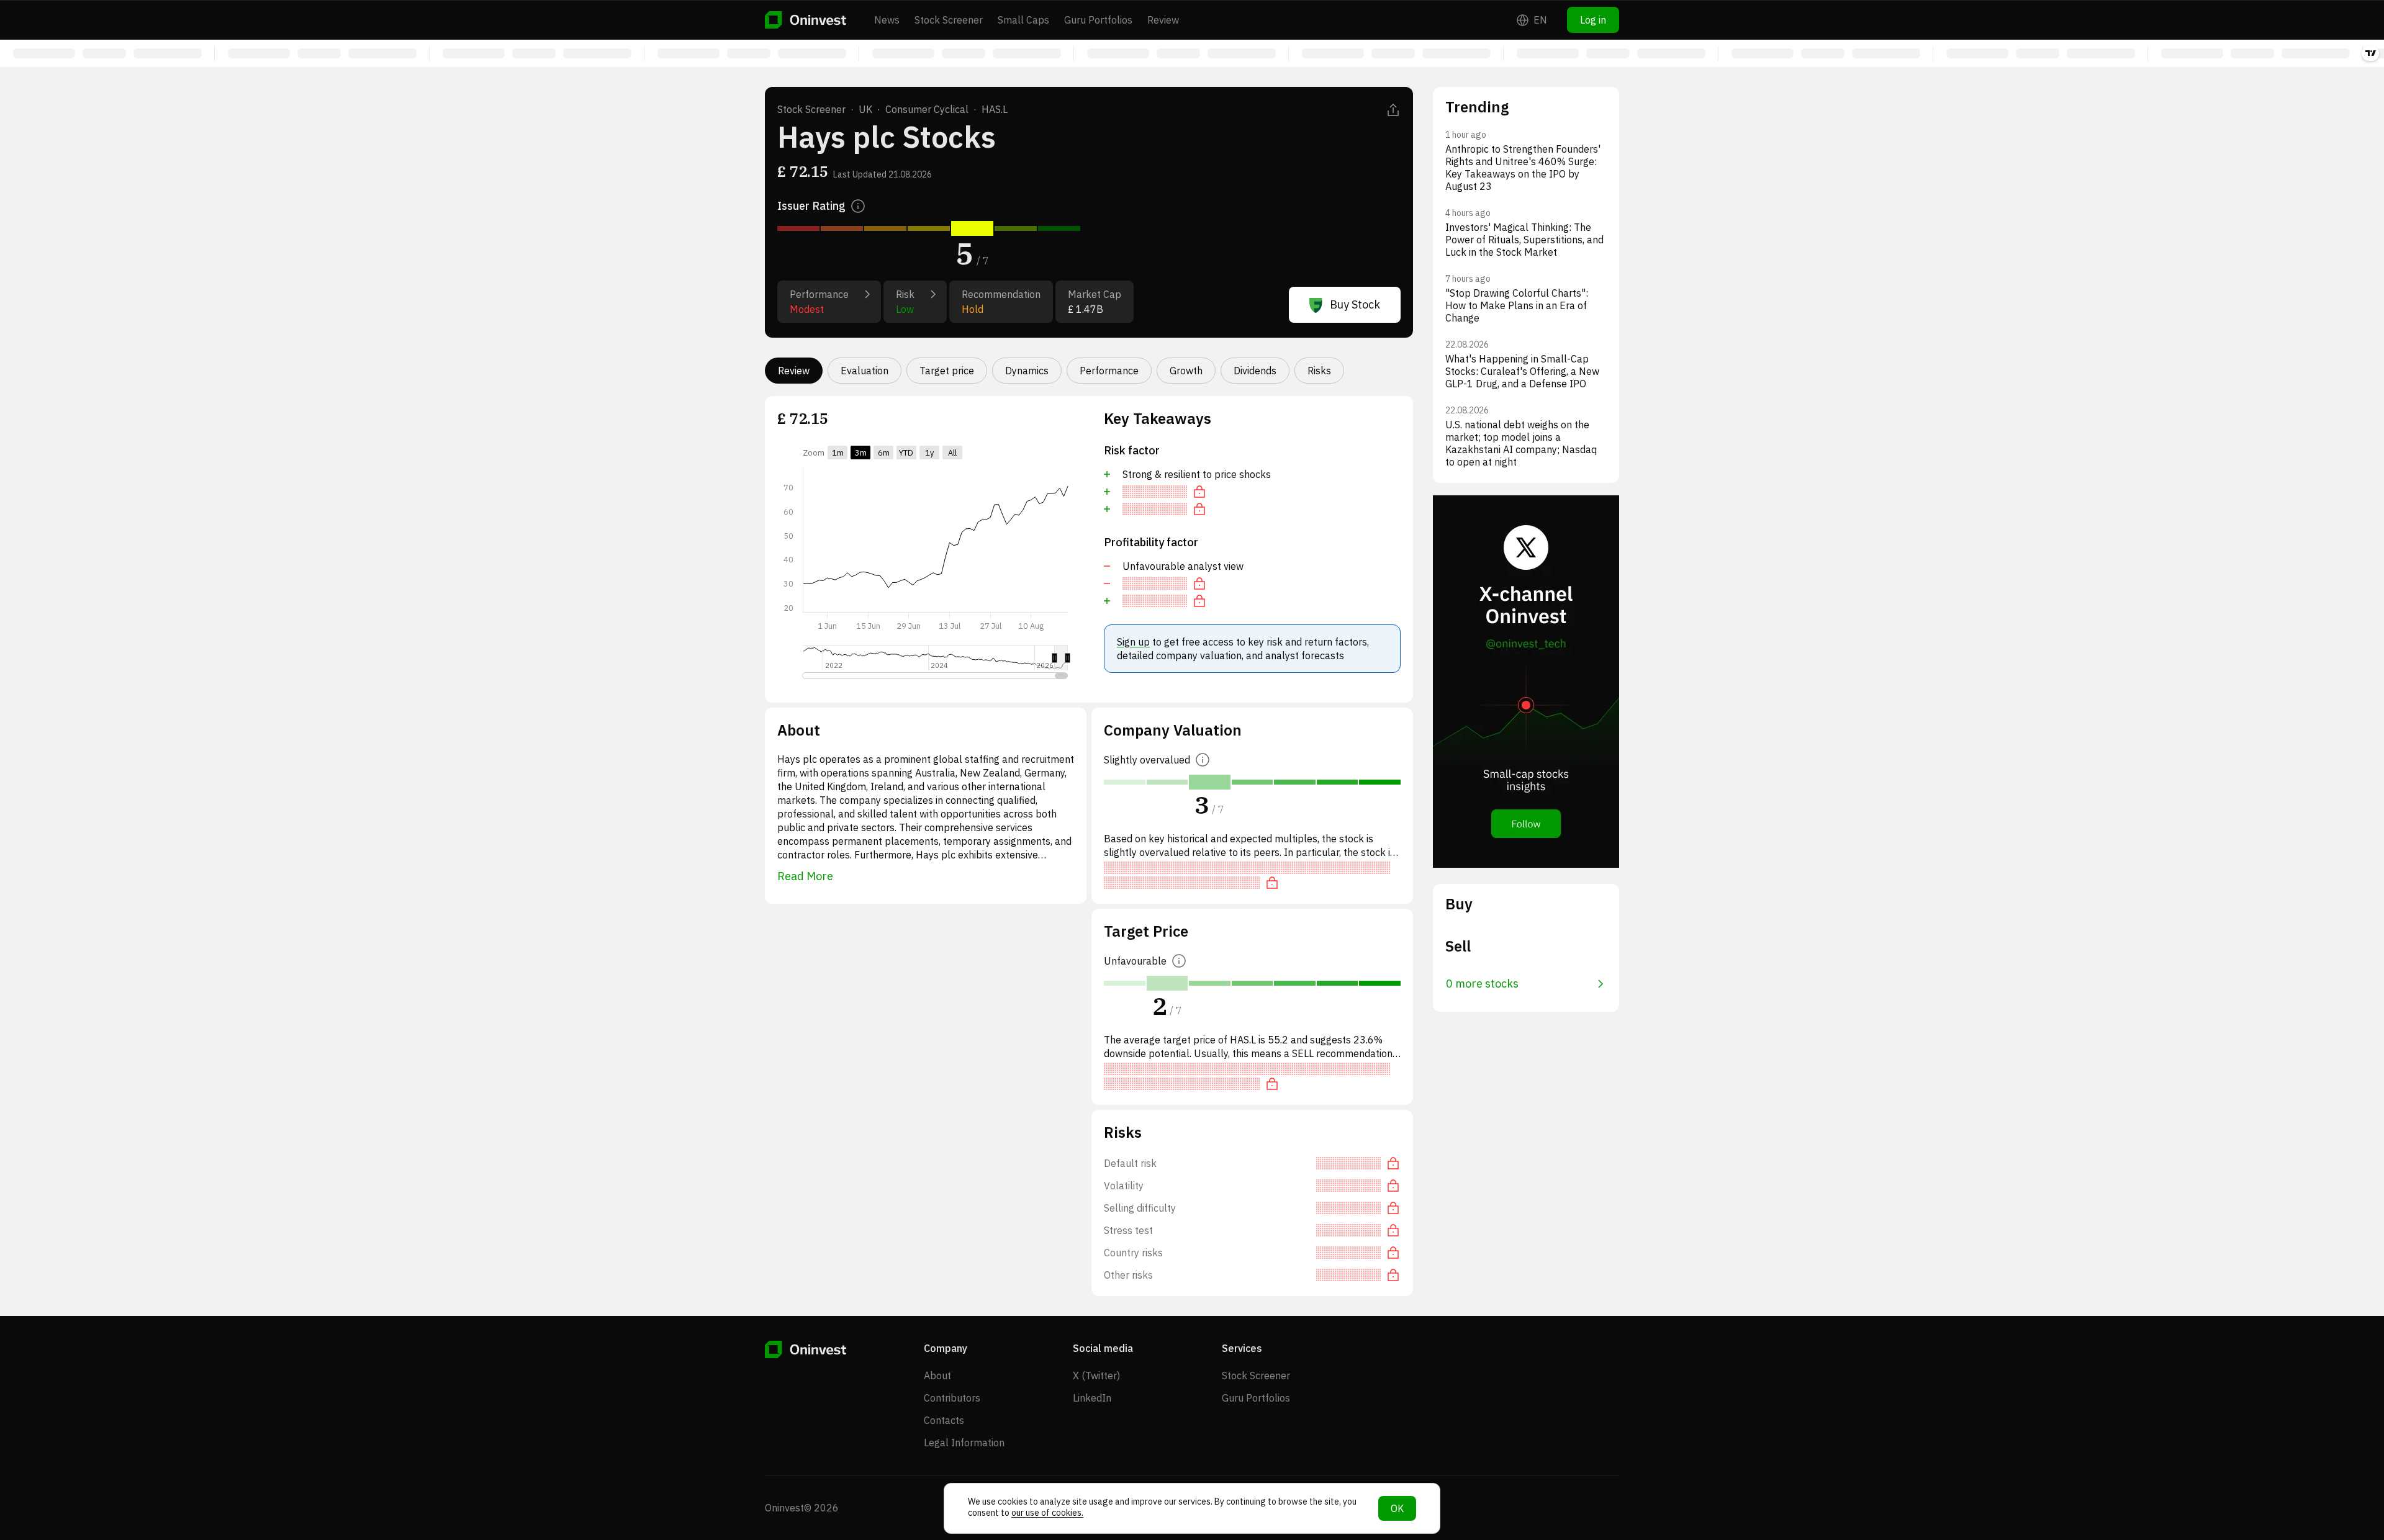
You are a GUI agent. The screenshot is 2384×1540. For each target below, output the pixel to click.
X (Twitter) (1096, 1376)
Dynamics (1027, 371)
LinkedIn (1092, 1398)
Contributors (952, 1398)
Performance (1109, 371)
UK (865, 109)
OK (1397, 1508)
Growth (1186, 371)
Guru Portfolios (1098, 20)
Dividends (1255, 371)
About (937, 1376)
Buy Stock (1355, 304)
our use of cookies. (1047, 1513)
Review (1163, 20)
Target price (947, 371)
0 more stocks (1482, 984)
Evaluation (865, 371)
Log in (1593, 20)
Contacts (944, 1420)
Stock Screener (949, 20)
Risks (1319, 371)
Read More (805, 876)
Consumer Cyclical (927, 109)
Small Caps (1023, 20)
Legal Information (964, 1443)
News (887, 20)
